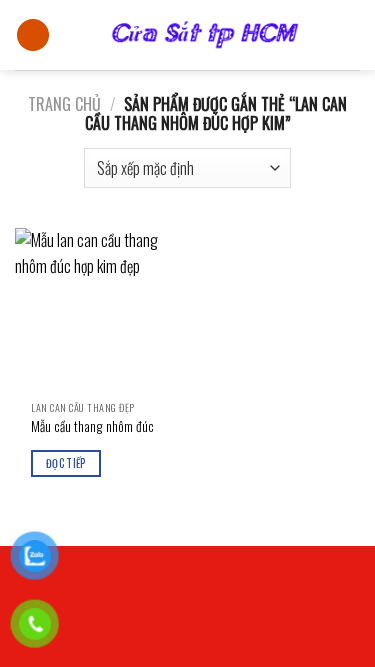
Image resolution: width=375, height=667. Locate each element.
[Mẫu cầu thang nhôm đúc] (96, 309)
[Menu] (33, 35)
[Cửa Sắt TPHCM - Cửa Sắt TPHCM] (205, 35)
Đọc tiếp (66, 463)
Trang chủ (64, 104)
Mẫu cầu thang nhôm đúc (92, 427)
